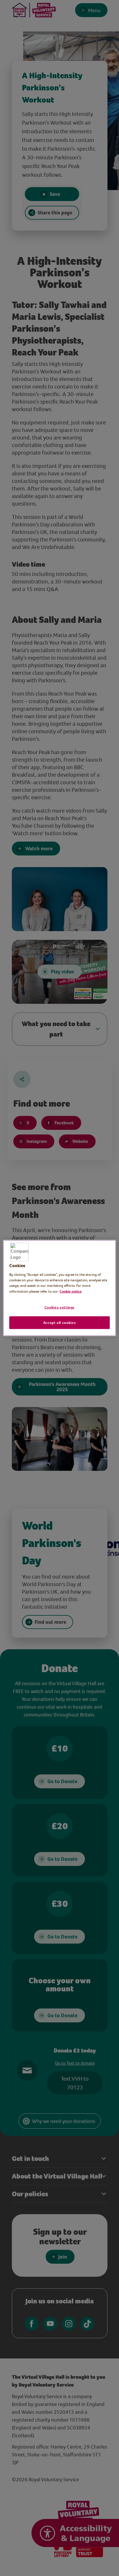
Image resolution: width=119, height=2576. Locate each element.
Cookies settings (59, 1307)
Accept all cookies (60, 1322)
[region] (59, 1288)
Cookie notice (71, 1291)
